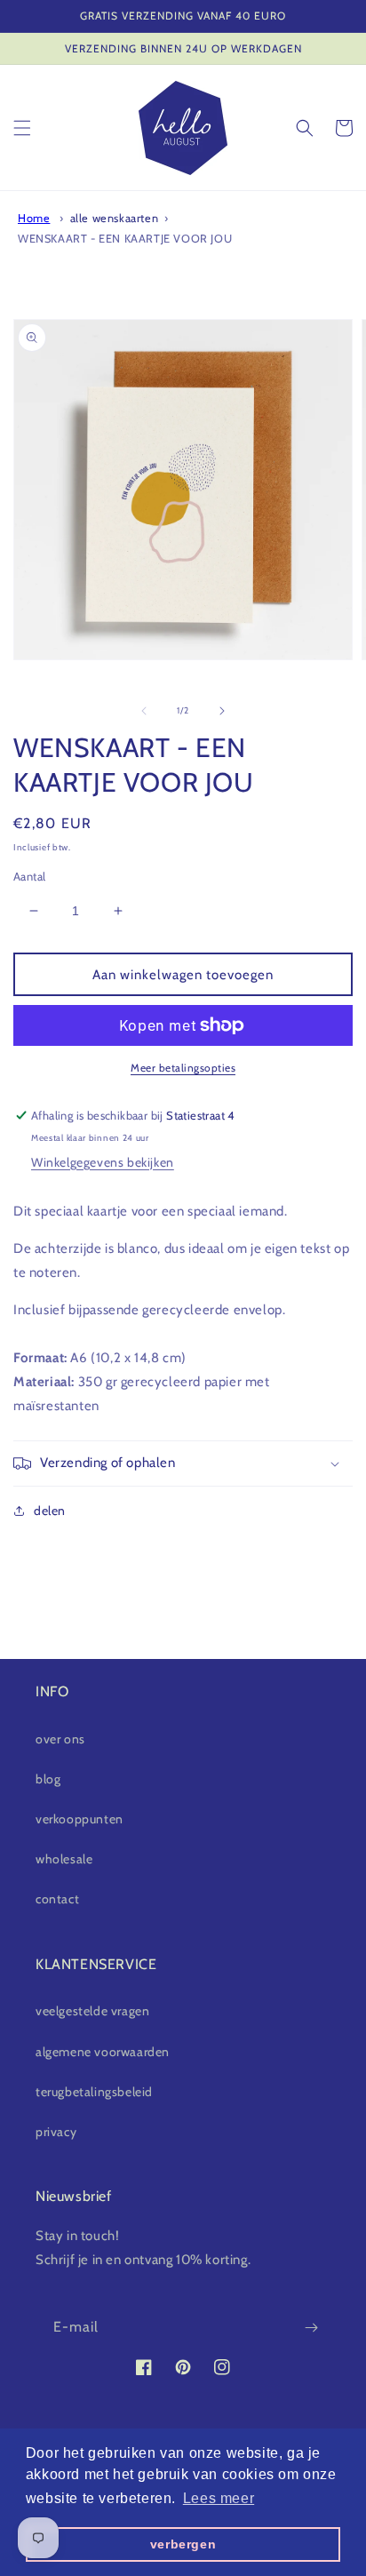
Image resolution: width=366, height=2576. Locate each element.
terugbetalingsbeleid (94, 2092)
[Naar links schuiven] (144, 711)
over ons (60, 1739)
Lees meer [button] (219, 2498)
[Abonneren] (311, 2328)
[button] (22, 128)
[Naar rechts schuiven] (222, 711)
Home (34, 218)
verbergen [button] (183, 2544)
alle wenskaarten (115, 218)
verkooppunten (80, 1819)
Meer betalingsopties (183, 1068)
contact (57, 1899)
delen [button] (50, 1511)
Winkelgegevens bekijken (103, 1162)
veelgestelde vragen (92, 2011)
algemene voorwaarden (103, 2052)
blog (48, 1779)
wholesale (64, 1859)
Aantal (29, 876)
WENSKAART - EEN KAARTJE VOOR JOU (125, 239)
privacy (56, 2132)
